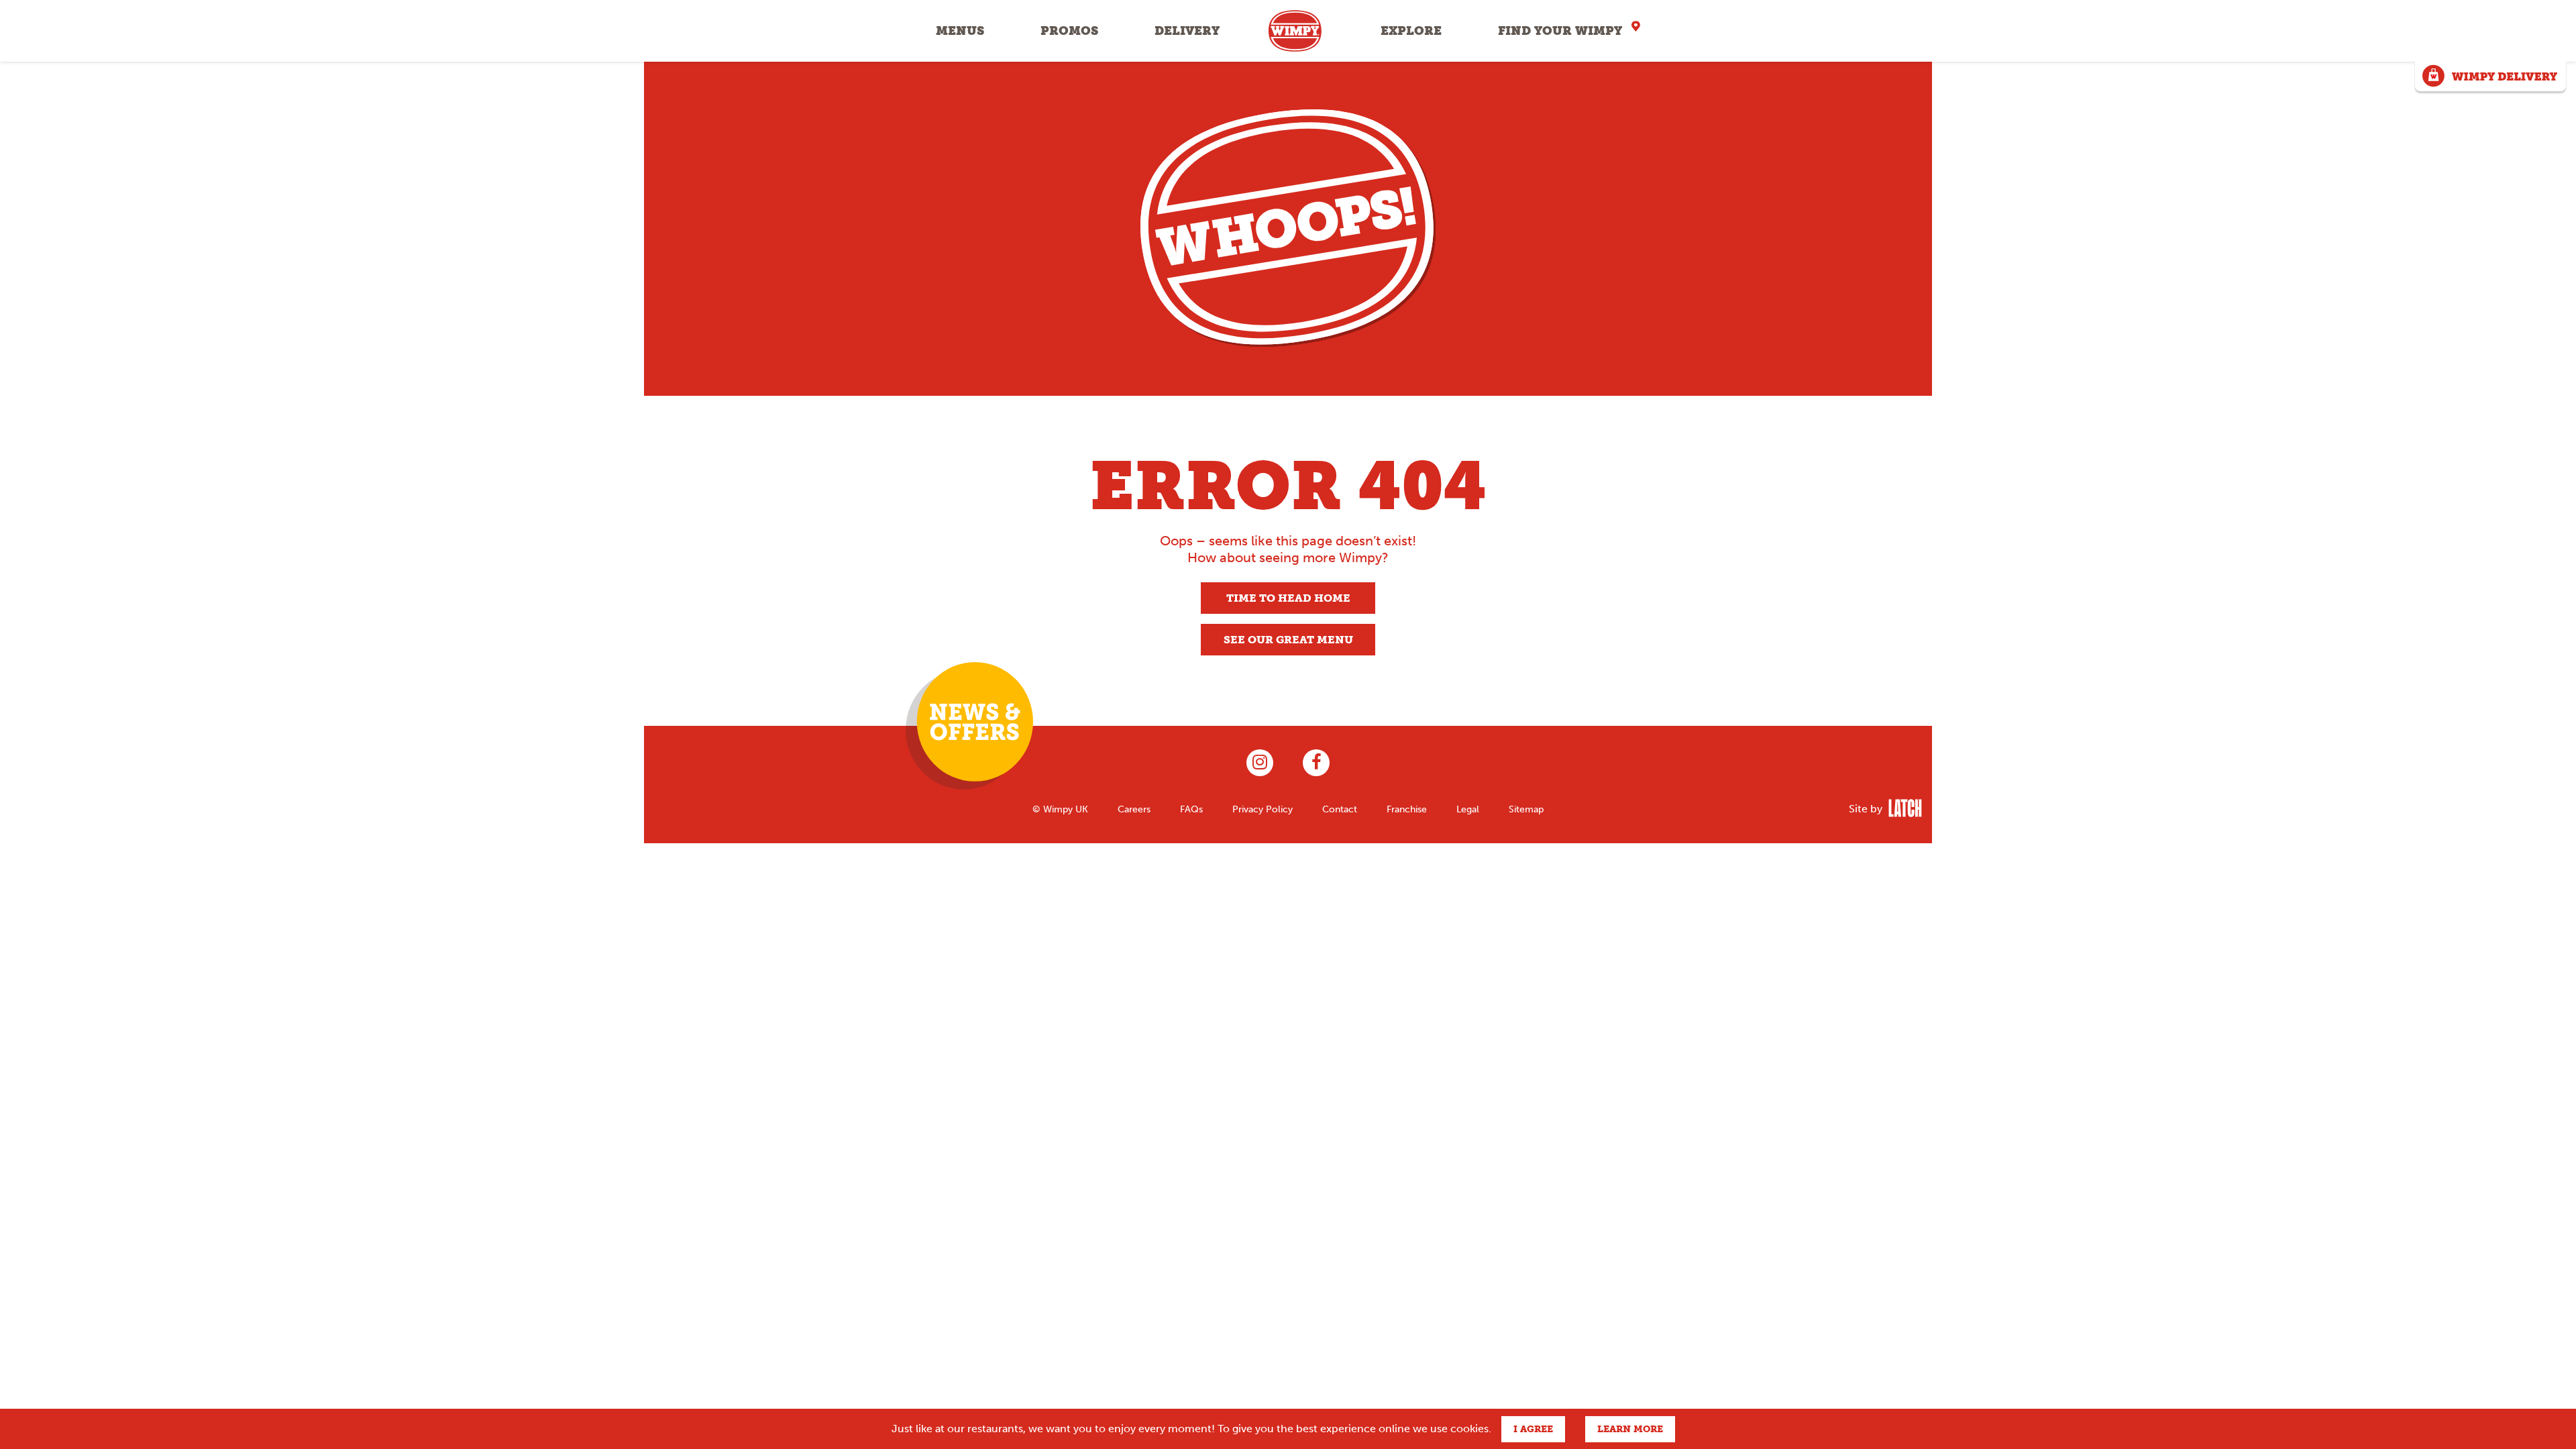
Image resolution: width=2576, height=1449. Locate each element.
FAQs (1191, 809)
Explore (1411, 31)
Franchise (1407, 809)
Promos (1069, 31)
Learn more (1630, 1429)
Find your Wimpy (1560, 31)
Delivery (1187, 31)
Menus (960, 31)
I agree (1533, 1429)
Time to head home (1288, 598)
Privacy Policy (1263, 809)
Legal (1468, 809)
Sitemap (1526, 809)
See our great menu (1288, 640)
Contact (1340, 809)
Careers (1134, 809)
